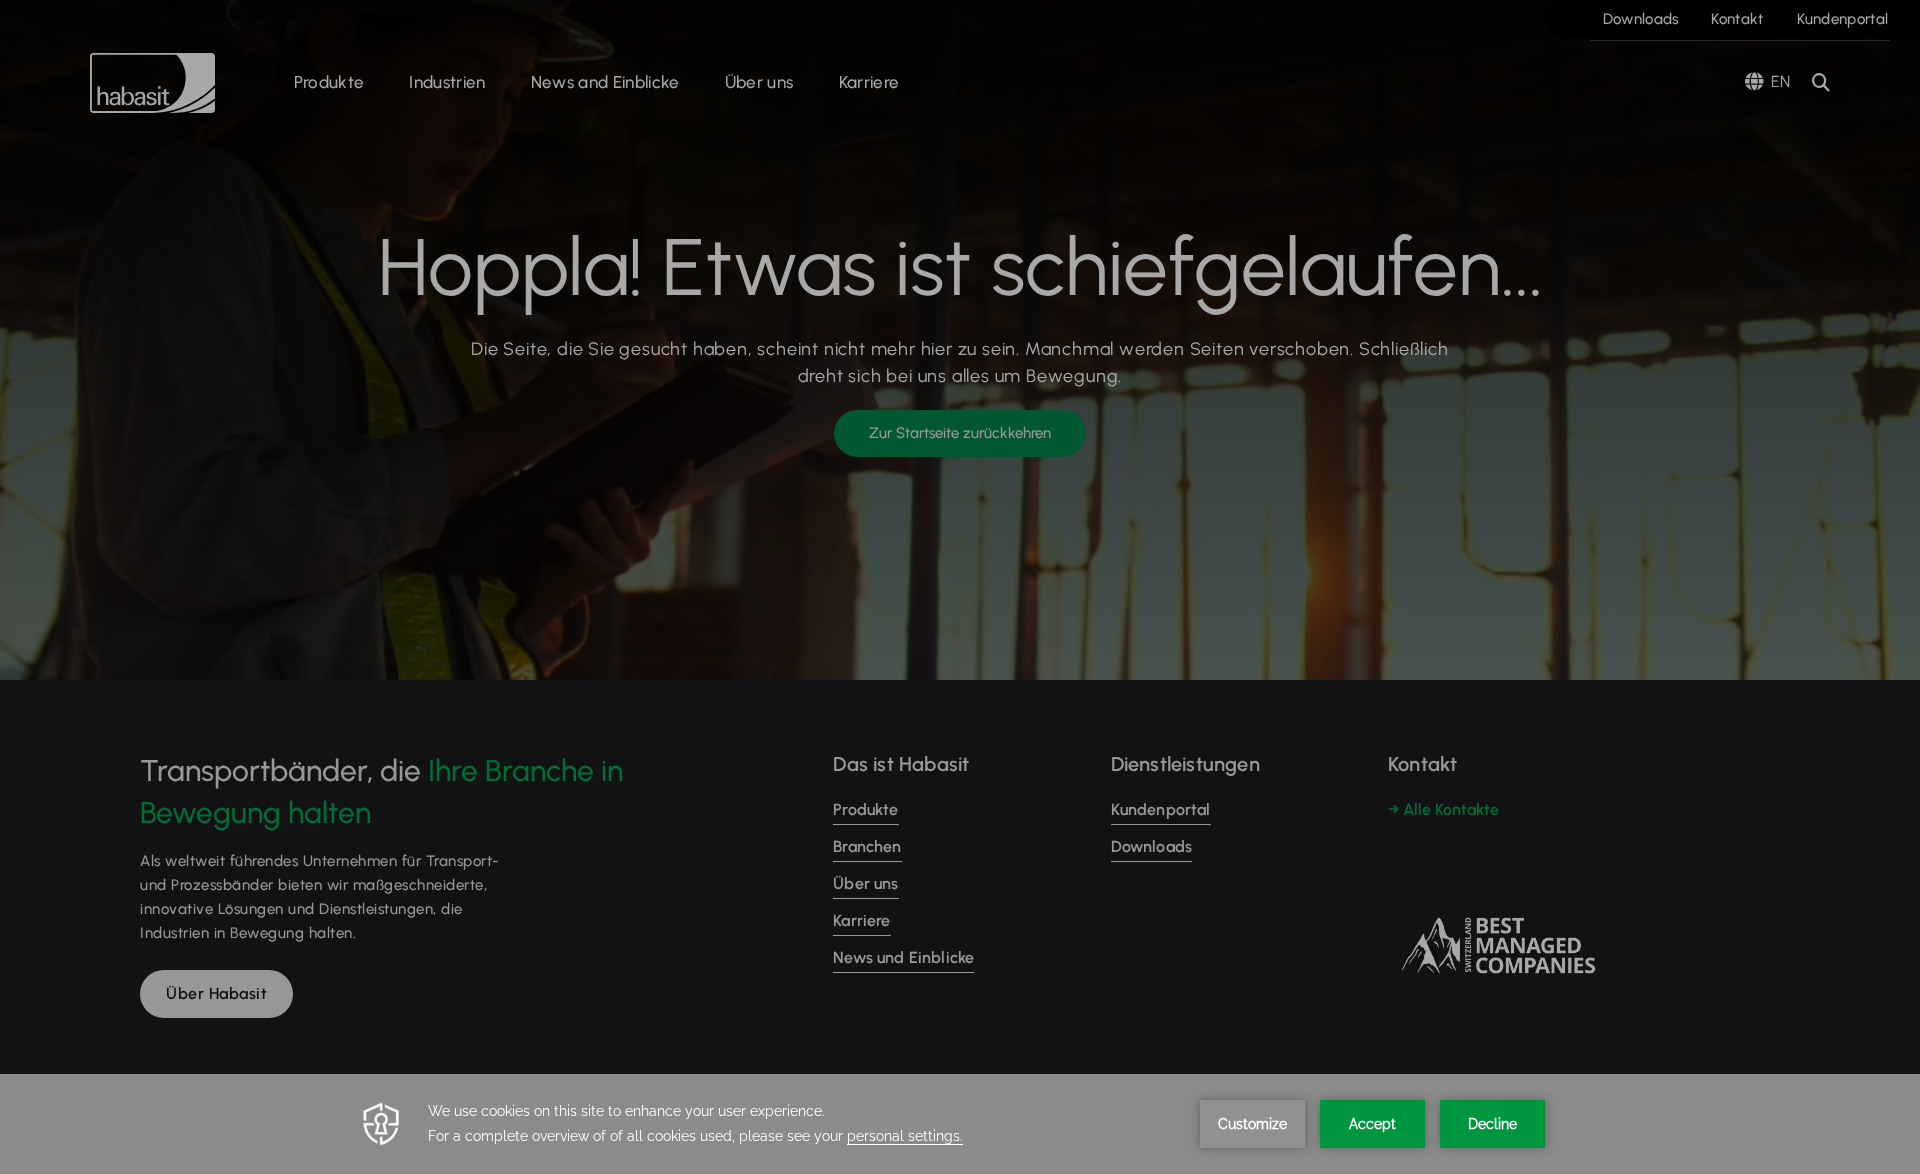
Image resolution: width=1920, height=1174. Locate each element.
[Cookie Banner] (960, 1124)
